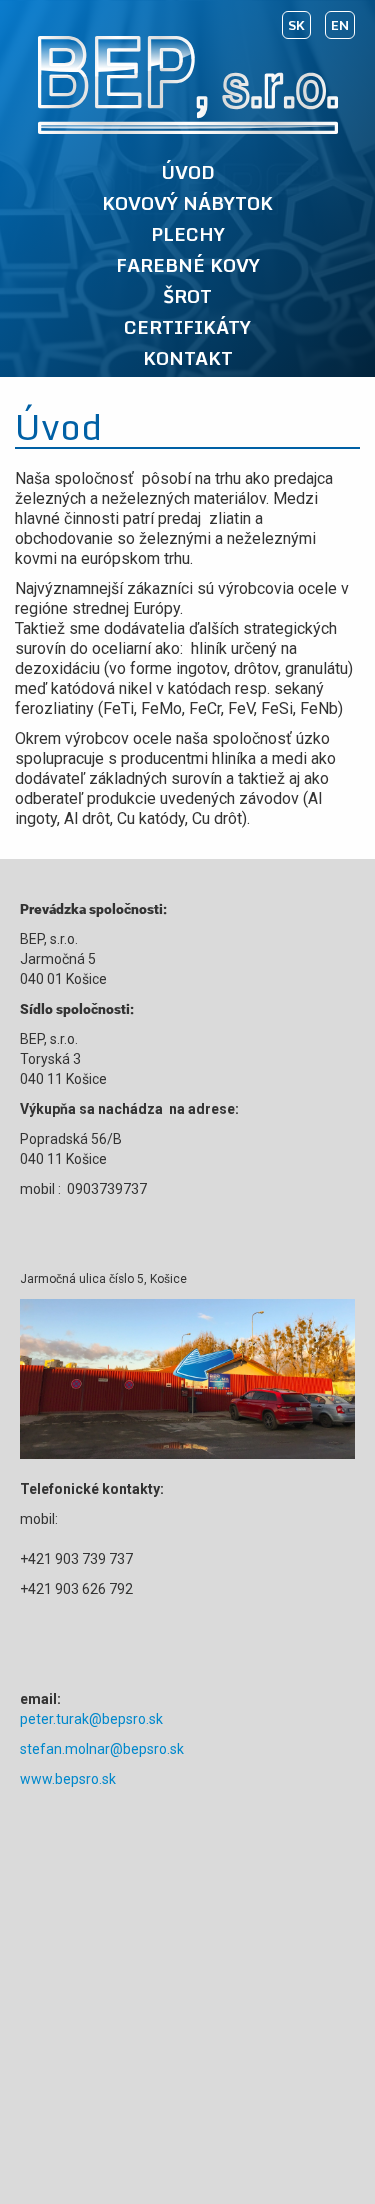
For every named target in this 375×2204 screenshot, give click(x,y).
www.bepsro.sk (68, 1779)
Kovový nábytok (187, 204)
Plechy (188, 235)
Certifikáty (187, 328)
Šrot (187, 297)
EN (340, 25)
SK (296, 25)
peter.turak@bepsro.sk (91, 1719)
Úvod (188, 173)
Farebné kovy (188, 266)
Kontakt (188, 359)
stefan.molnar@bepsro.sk (102, 1749)
